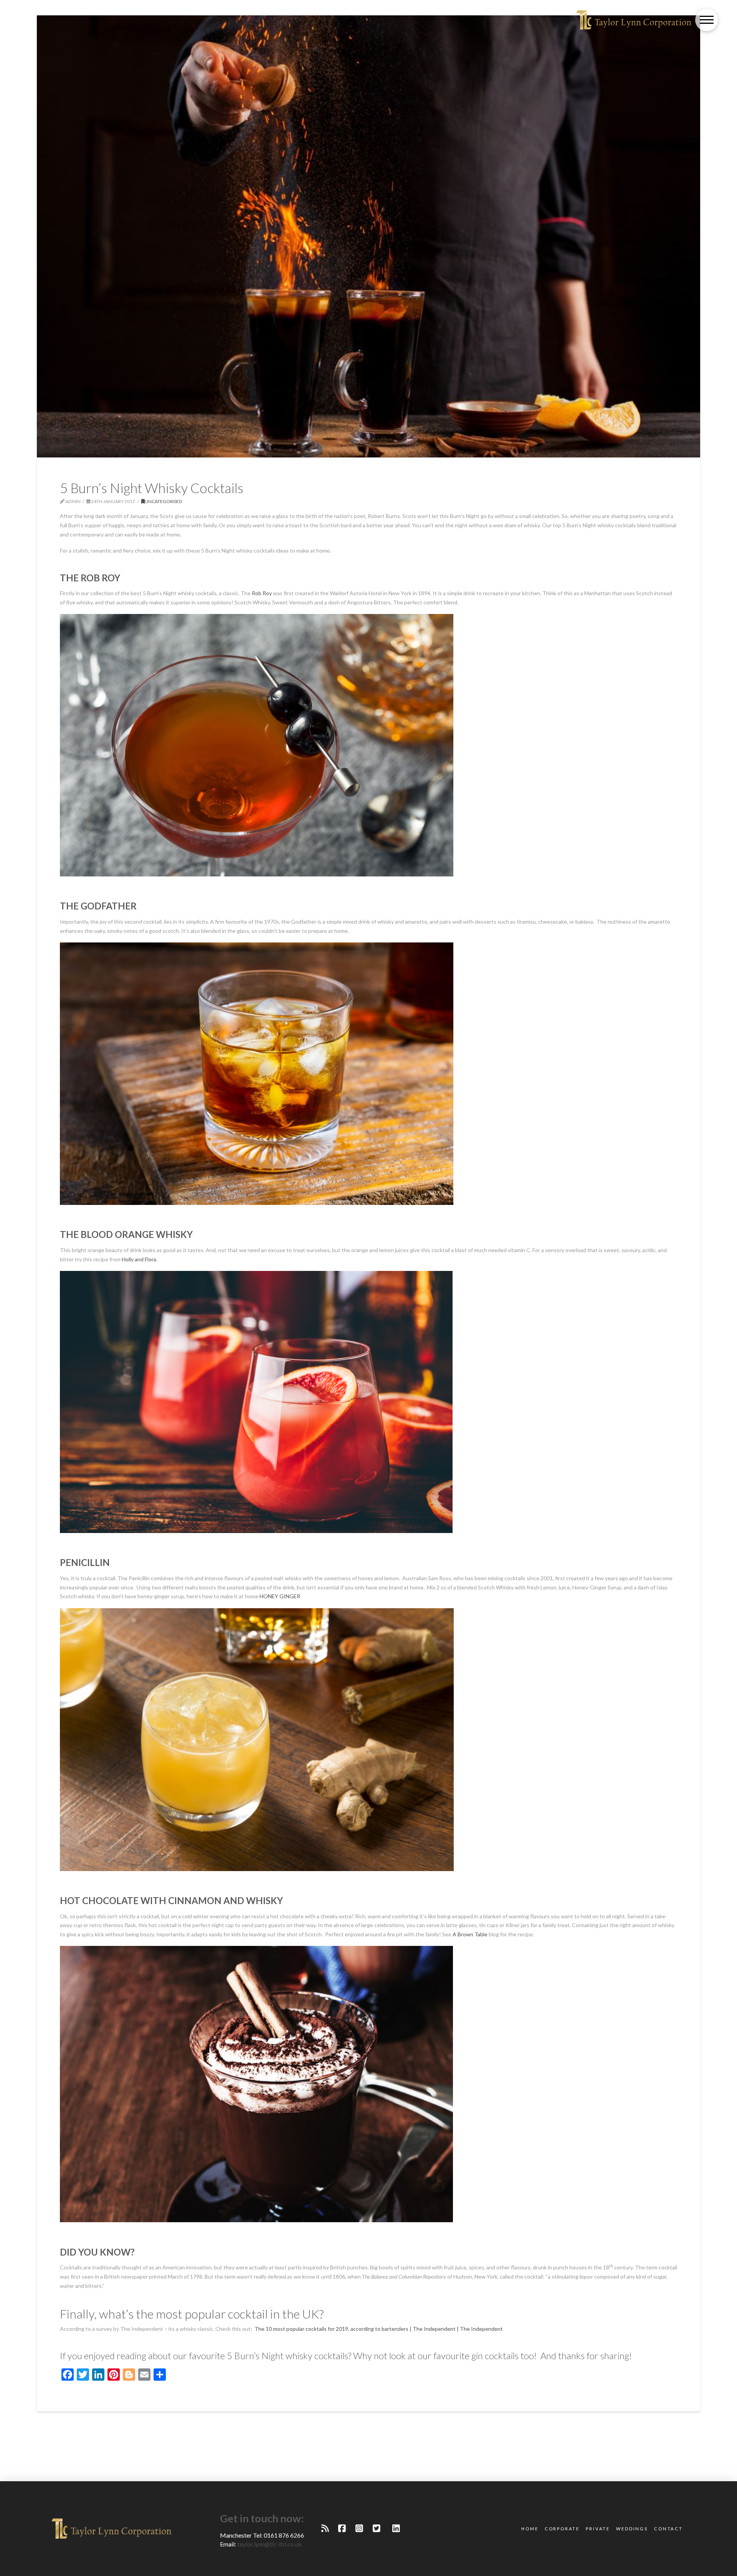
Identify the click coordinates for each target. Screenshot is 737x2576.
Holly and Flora (139, 1259)
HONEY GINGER (280, 1596)
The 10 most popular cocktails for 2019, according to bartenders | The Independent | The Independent (379, 2329)
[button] (706, 20)
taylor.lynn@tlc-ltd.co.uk (269, 2544)
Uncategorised (164, 501)
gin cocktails (495, 2356)
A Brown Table (470, 1934)
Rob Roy (262, 593)
